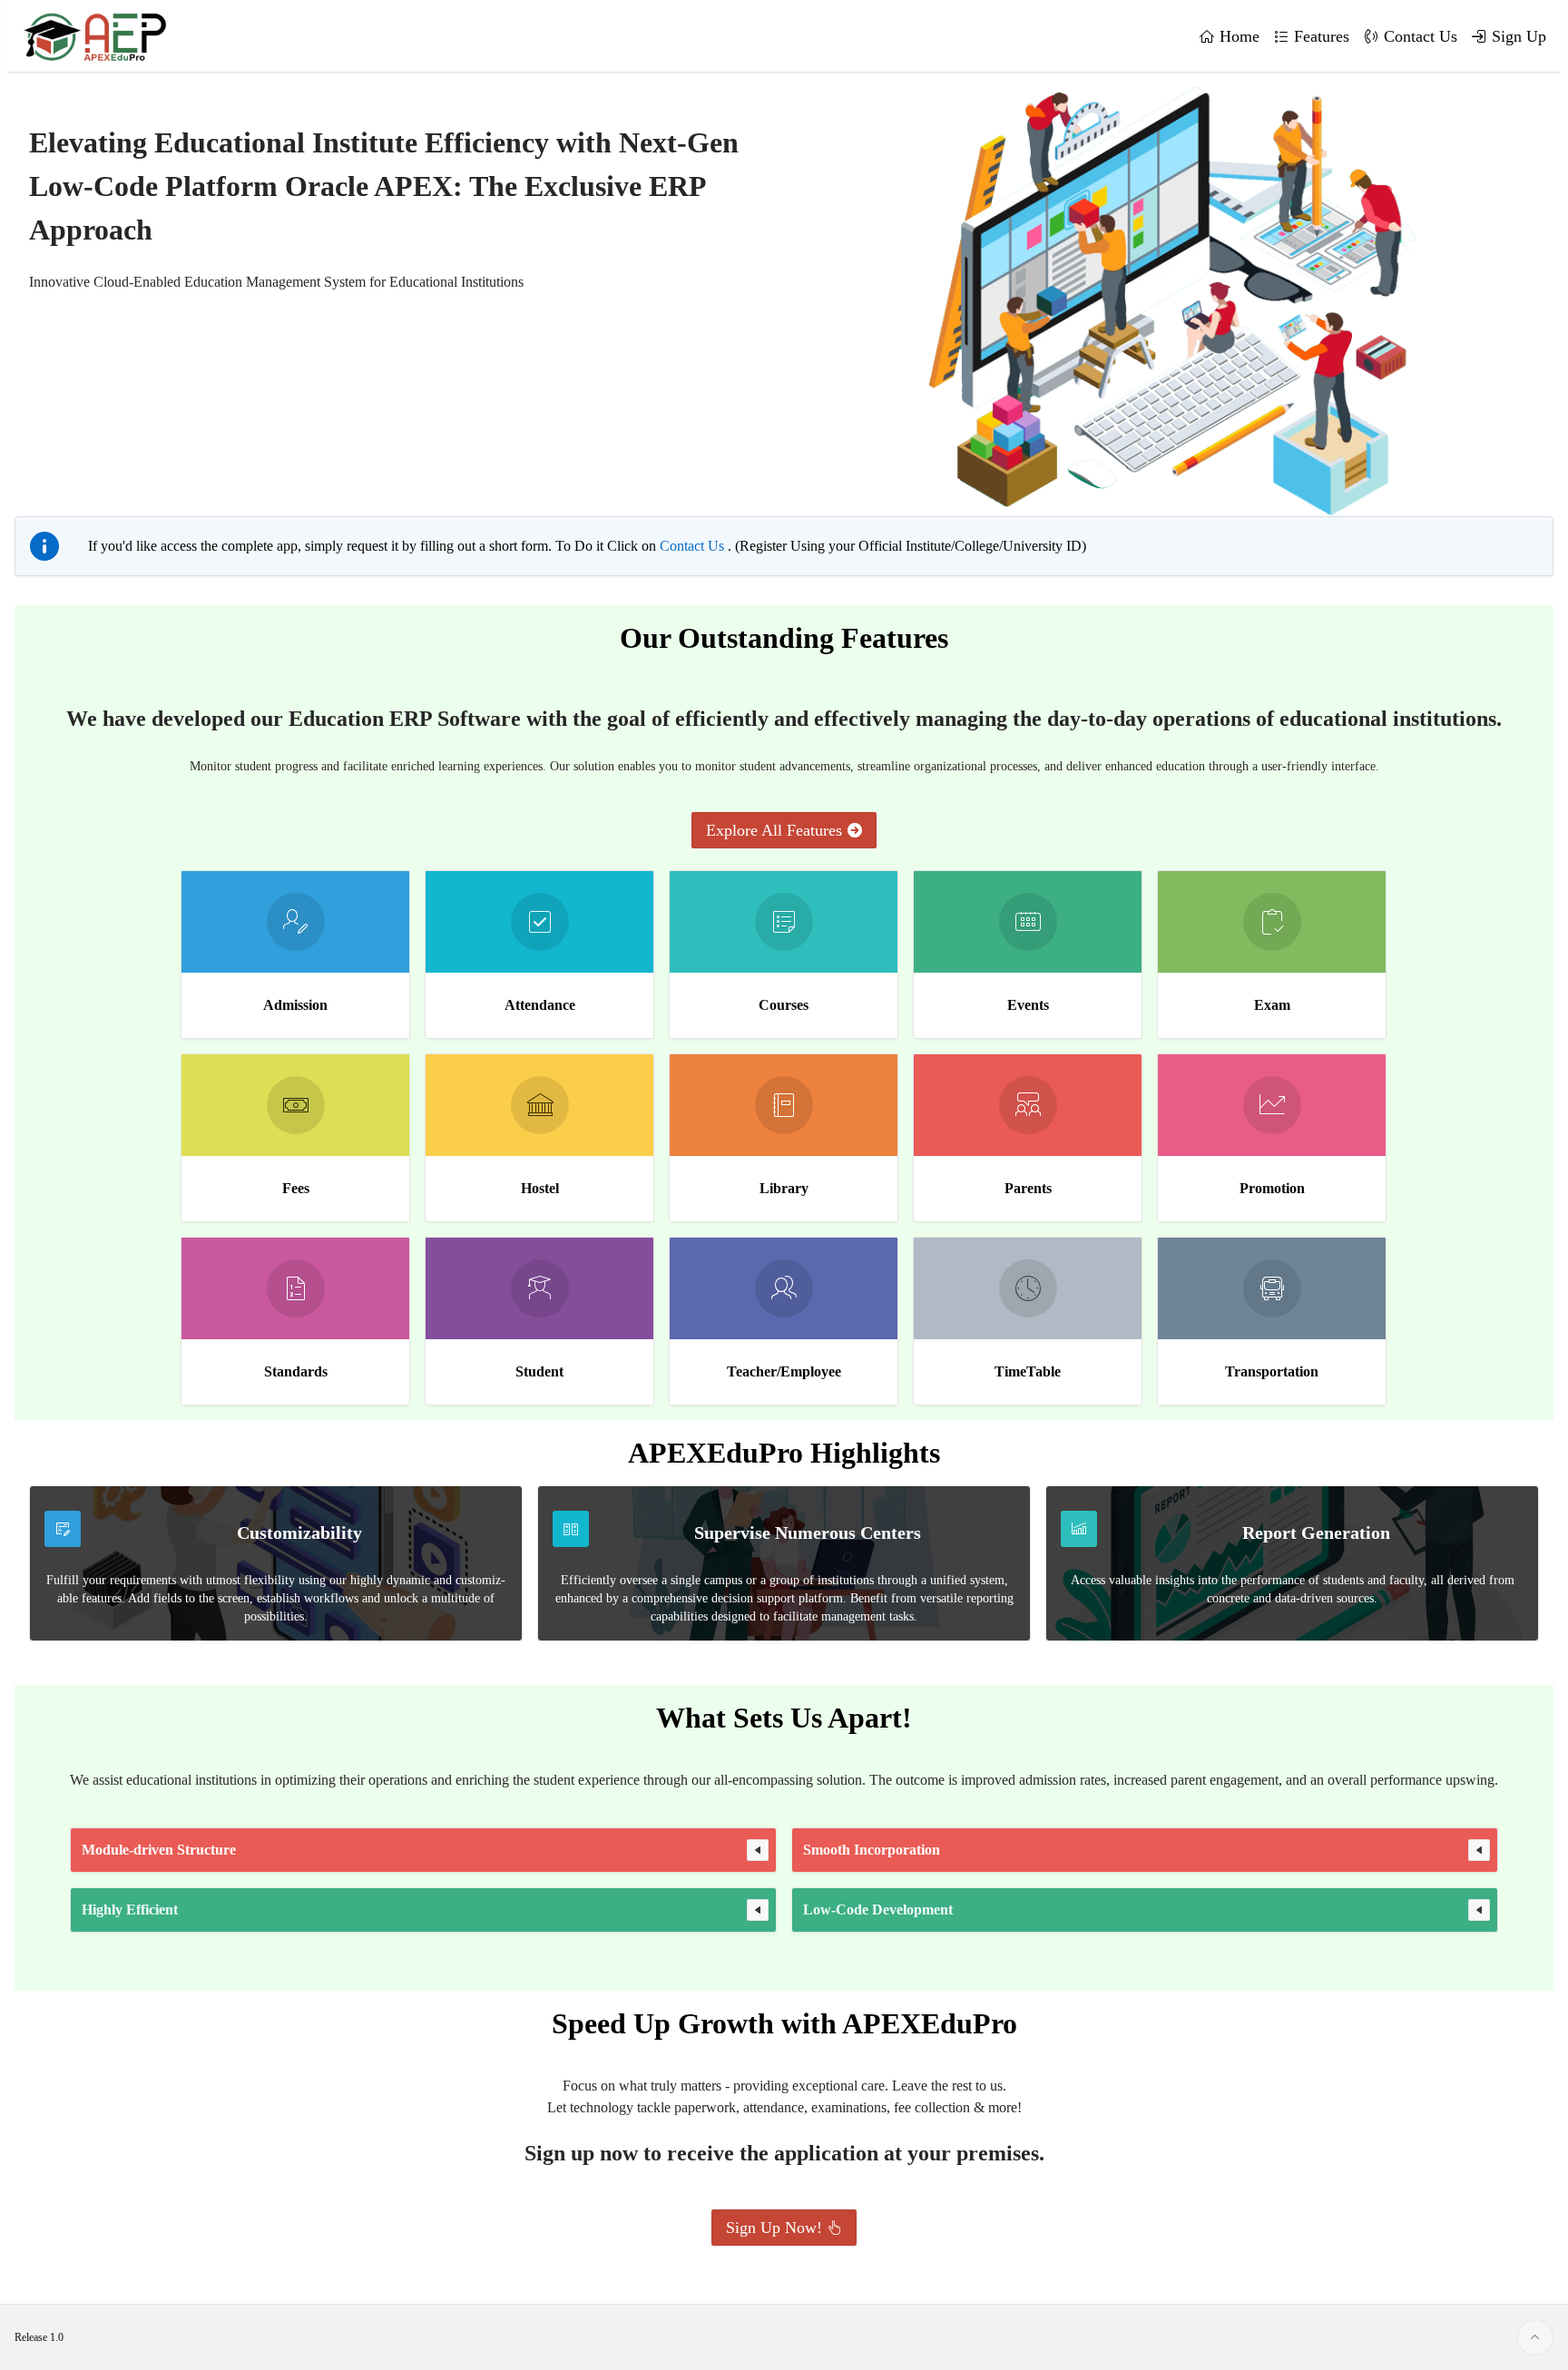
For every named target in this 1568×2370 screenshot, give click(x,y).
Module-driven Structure (159, 1850)
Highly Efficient (130, 1910)
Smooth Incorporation (872, 1850)
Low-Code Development (878, 1910)
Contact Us (694, 546)
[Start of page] (1535, 2337)
